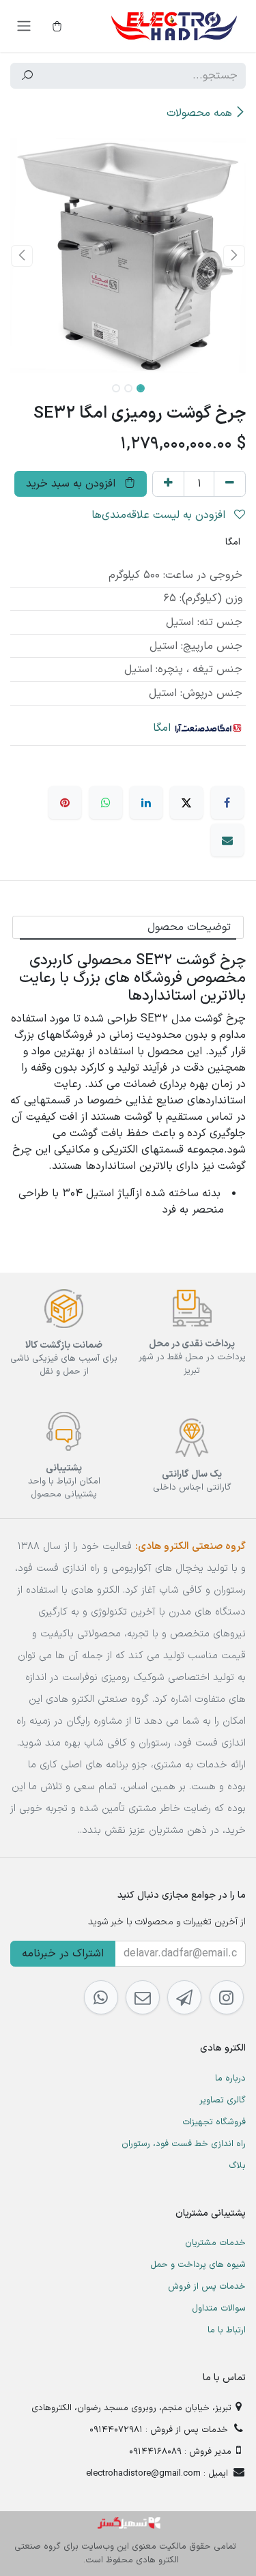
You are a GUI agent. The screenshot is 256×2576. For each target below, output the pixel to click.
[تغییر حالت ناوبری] (24, 26)
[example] (184, 1997)
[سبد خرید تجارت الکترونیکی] (57, 26)
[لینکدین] (146, 802)
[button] (234, 256)
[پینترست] (65, 802)
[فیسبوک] (227, 802)
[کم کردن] (230, 484)
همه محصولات (199, 113)
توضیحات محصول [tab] (189, 927)
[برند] (208, 728)
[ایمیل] (227, 840)
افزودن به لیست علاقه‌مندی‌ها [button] (160, 515)
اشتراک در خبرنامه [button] (63, 1954)
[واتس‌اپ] (106, 802)
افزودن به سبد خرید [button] (72, 484)
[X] (186, 802)
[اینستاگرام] (227, 1997)
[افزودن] (168, 484)
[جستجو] (27, 76)
